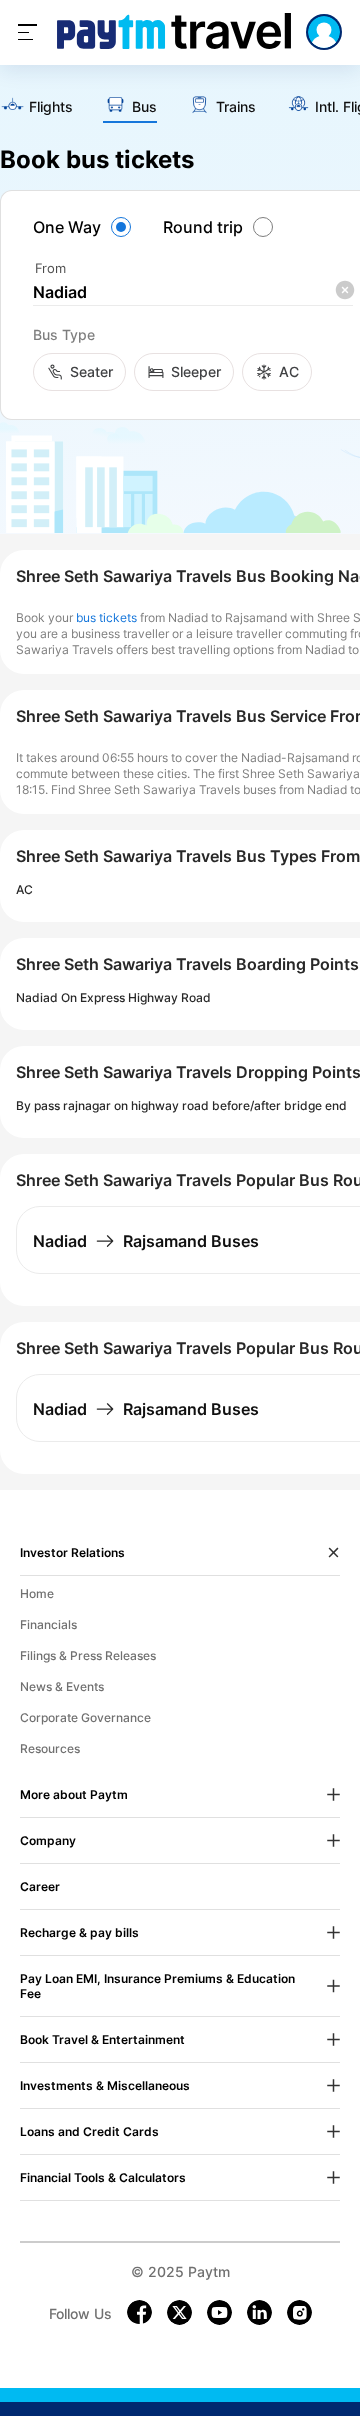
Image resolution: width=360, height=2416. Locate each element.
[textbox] (193, 292)
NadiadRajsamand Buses (146, 1241)
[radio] (85, 227)
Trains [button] (236, 107)
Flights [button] (51, 107)
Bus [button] (144, 107)
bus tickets (106, 617)
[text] (36, 107)
